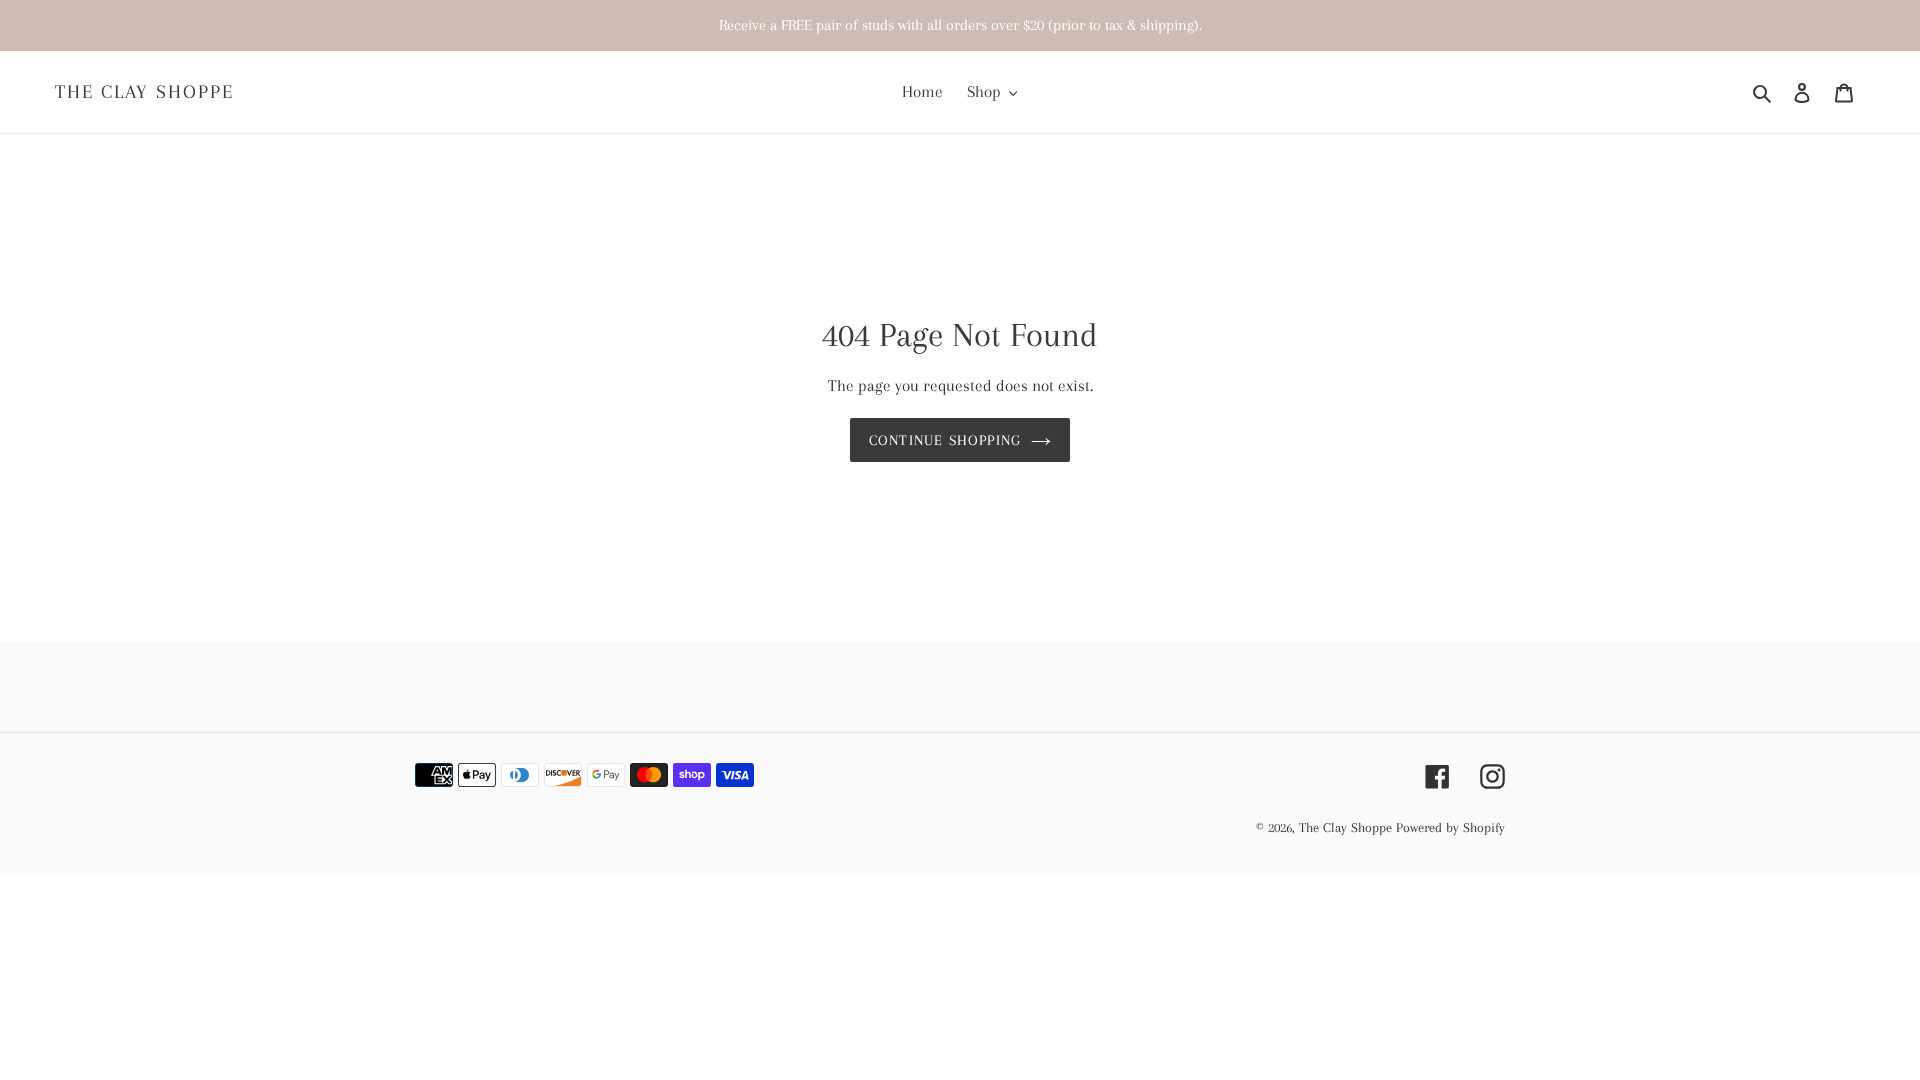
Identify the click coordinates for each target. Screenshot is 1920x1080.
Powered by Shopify (1450, 827)
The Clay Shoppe (144, 92)
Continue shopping (945, 440)
